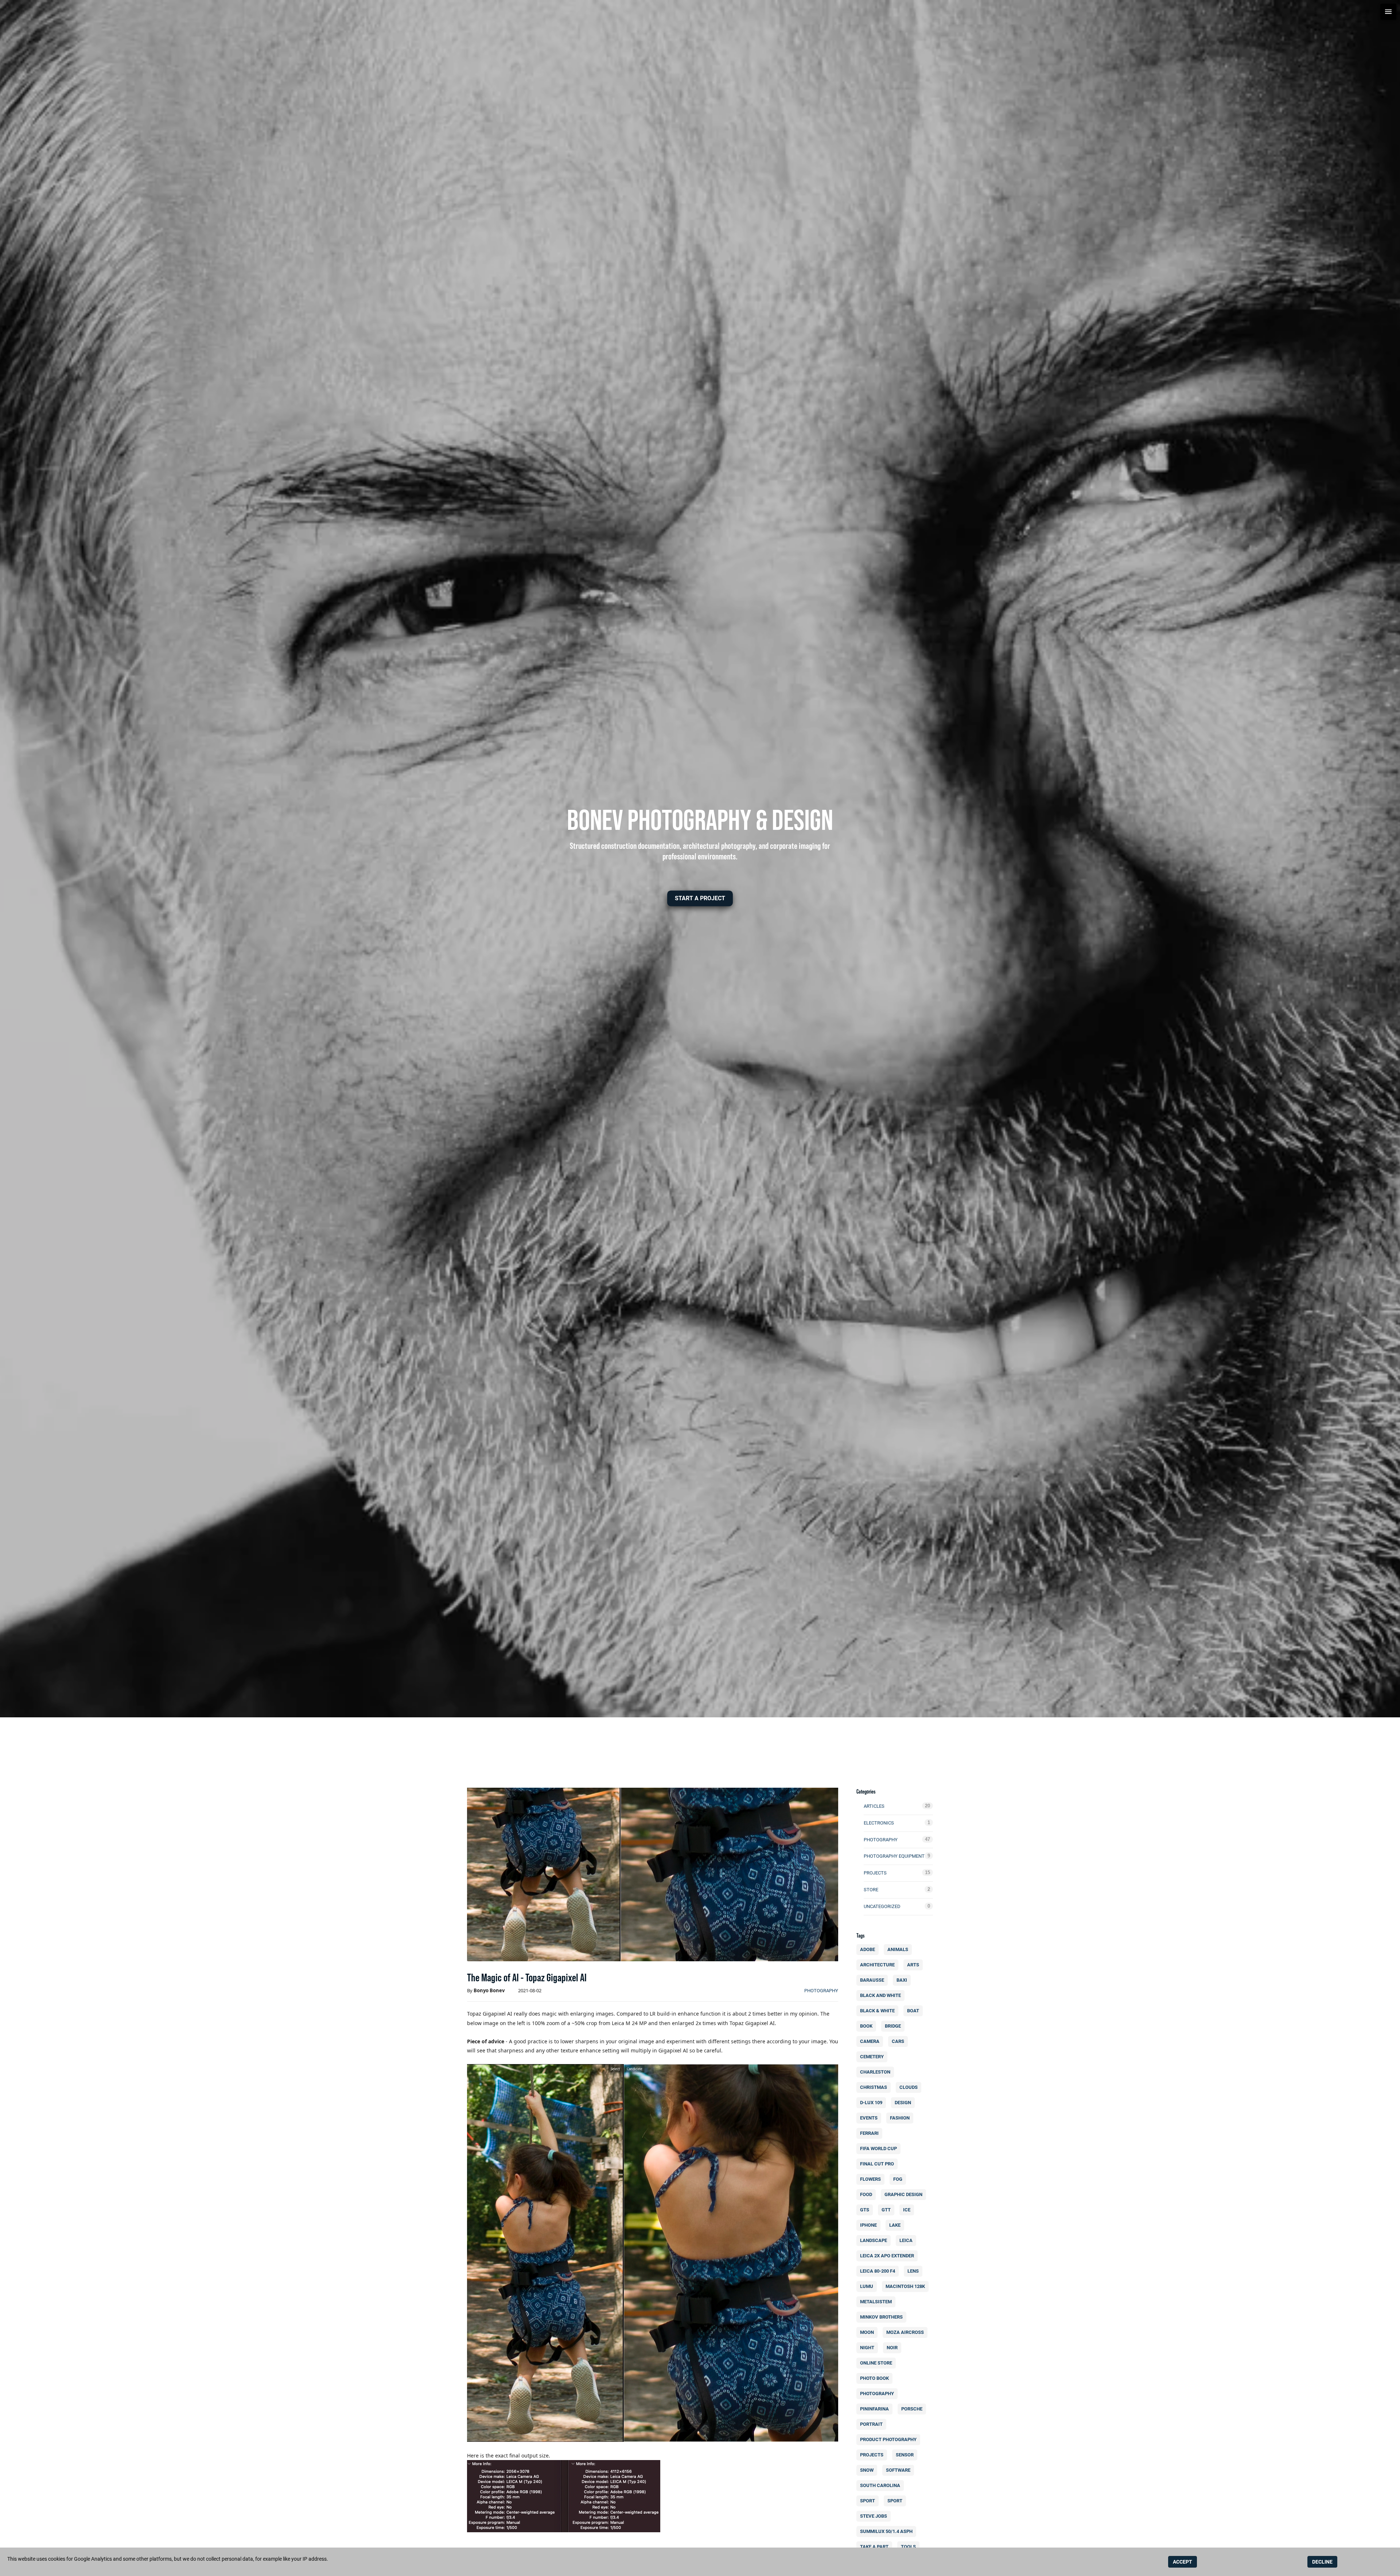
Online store (876, 2363)
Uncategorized (882, 1906)
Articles (874, 1806)
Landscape (874, 2240)
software (898, 2470)
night (867, 2348)
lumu (867, 2286)
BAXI (902, 1980)
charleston (875, 2072)
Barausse (872, 1980)
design (903, 2103)
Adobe (868, 1949)
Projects (875, 1873)
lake (895, 2225)
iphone (868, 2225)
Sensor (905, 2455)
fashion (900, 2118)
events (869, 2118)
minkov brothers (881, 2317)
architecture (877, 1965)
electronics (879, 1823)
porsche (912, 2409)
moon (867, 2332)
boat (913, 2011)
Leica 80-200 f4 (878, 2271)
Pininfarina (874, 2409)
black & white (877, 2011)
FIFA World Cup (878, 2148)
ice (907, 2210)
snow (867, 2470)
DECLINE (1322, 2562)
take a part (874, 2547)
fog (898, 2179)
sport (868, 2501)
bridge (893, 2026)
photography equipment (894, 1856)
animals (898, 1949)
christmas (874, 2087)
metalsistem (876, 2302)
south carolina (880, 2485)
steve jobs (874, 2516)
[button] (700, 898)
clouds (909, 2087)
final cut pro (877, 2164)
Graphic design (903, 2194)
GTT (886, 2210)
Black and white (880, 1995)
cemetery (872, 2057)
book (866, 2026)
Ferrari (869, 2133)
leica (906, 2240)
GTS (865, 2210)
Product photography (888, 2439)
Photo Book (874, 2378)
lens (913, 2271)
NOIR (892, 2348)
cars (898, 2041)
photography (821, 1991)
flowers (870, 2179)
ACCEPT (1183, 2562)
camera (870, 2041)
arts (913, 1965)
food (866, 2194)
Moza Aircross (905, 2332)
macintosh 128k (905, 2286)
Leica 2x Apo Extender (887, 2256)
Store (871, 1890)
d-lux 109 (871, 2103)
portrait (871, 2424)
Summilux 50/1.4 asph (886, 2531)
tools (908, 2547)
